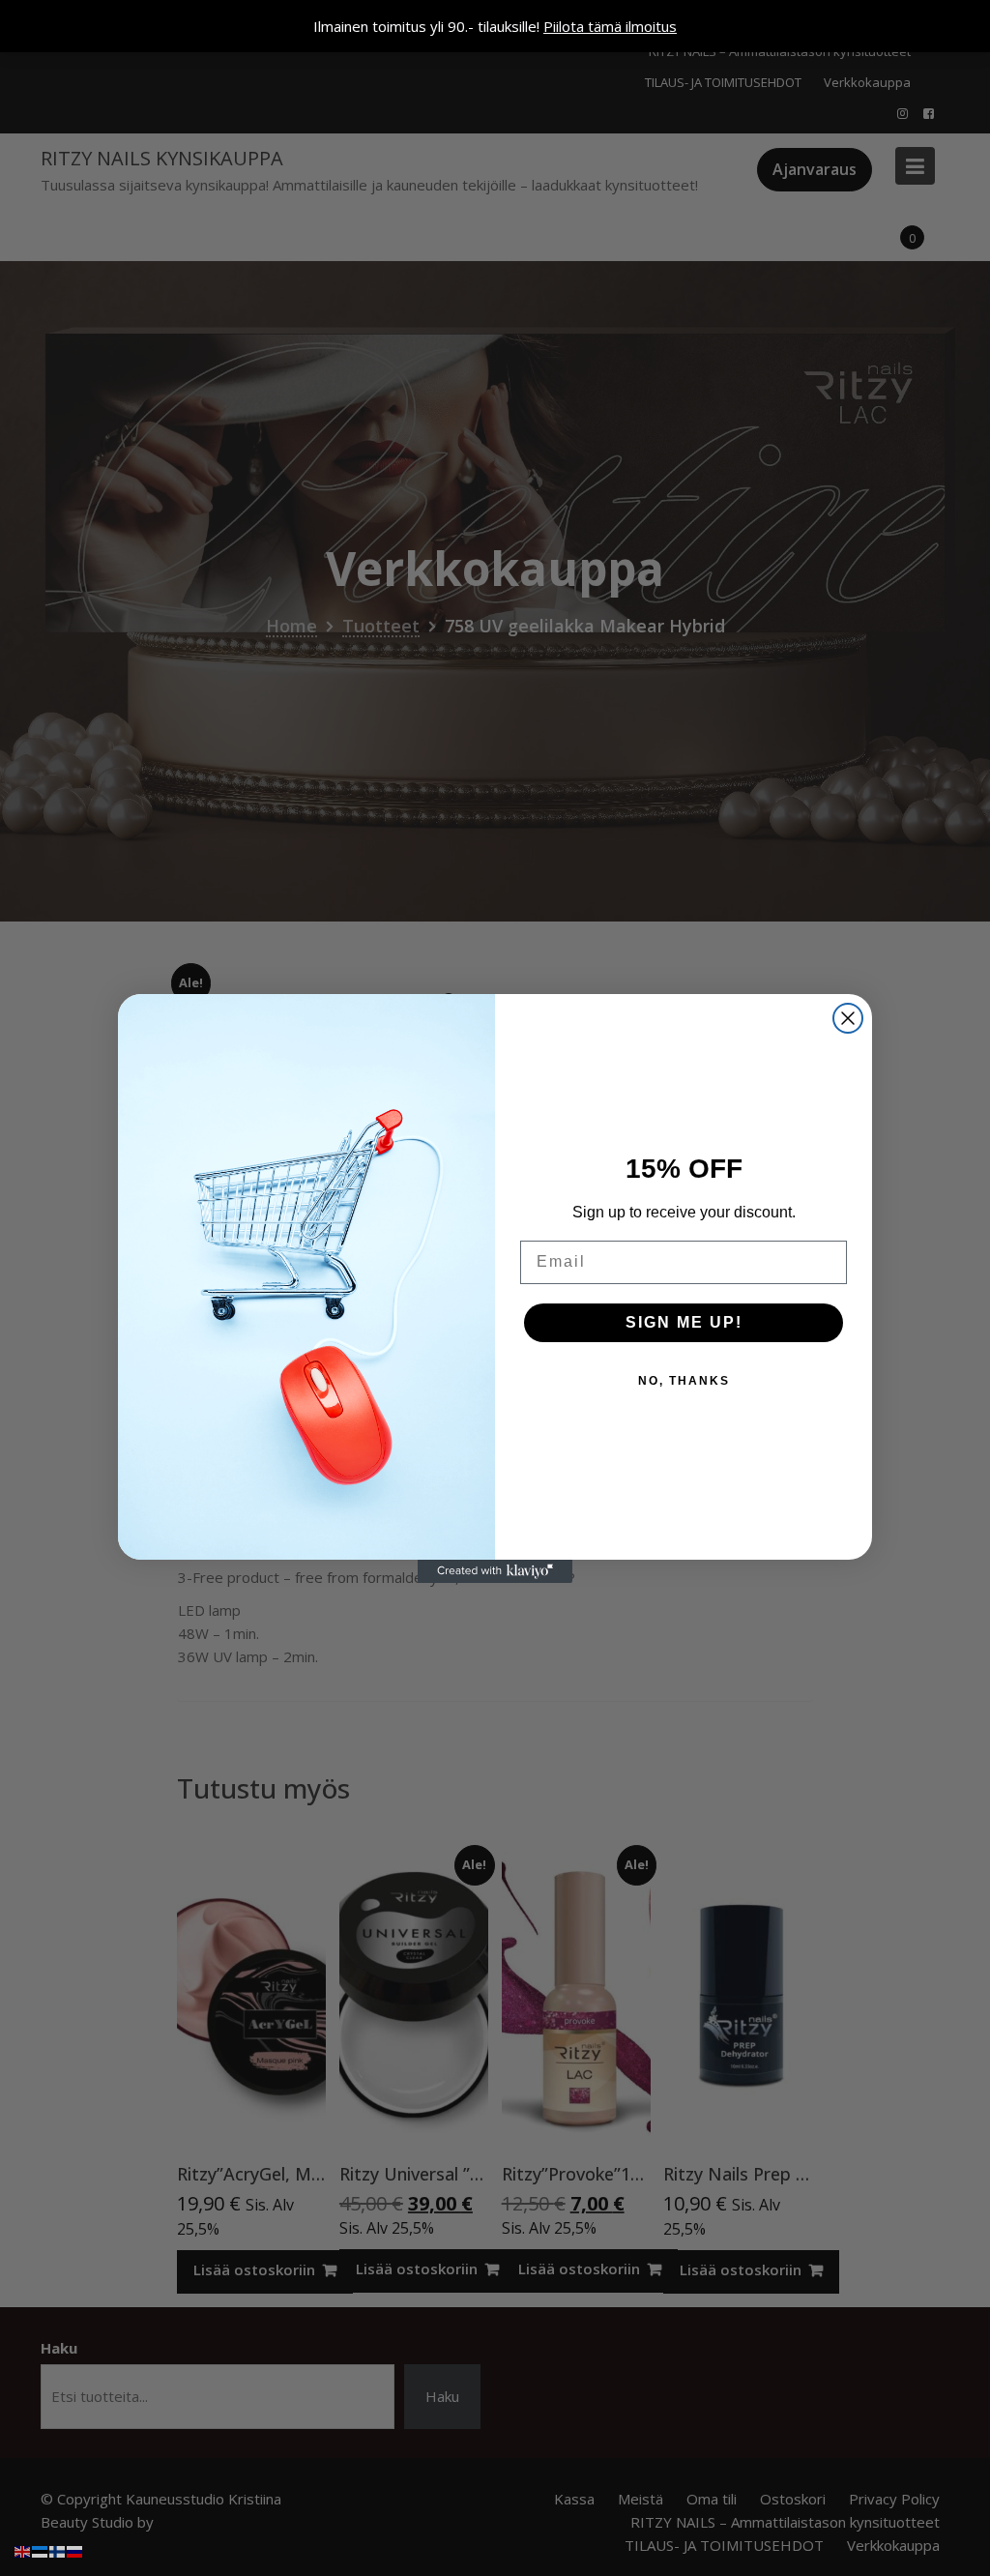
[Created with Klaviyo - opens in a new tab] (495, 1571)
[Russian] (75, 2550)
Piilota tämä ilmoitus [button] (610, 26)
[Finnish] (58, 2550)
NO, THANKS (684, 1381)
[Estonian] (41, 2550)
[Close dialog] (848, 1018)
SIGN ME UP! (684, 1322)
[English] (23, 2550)
